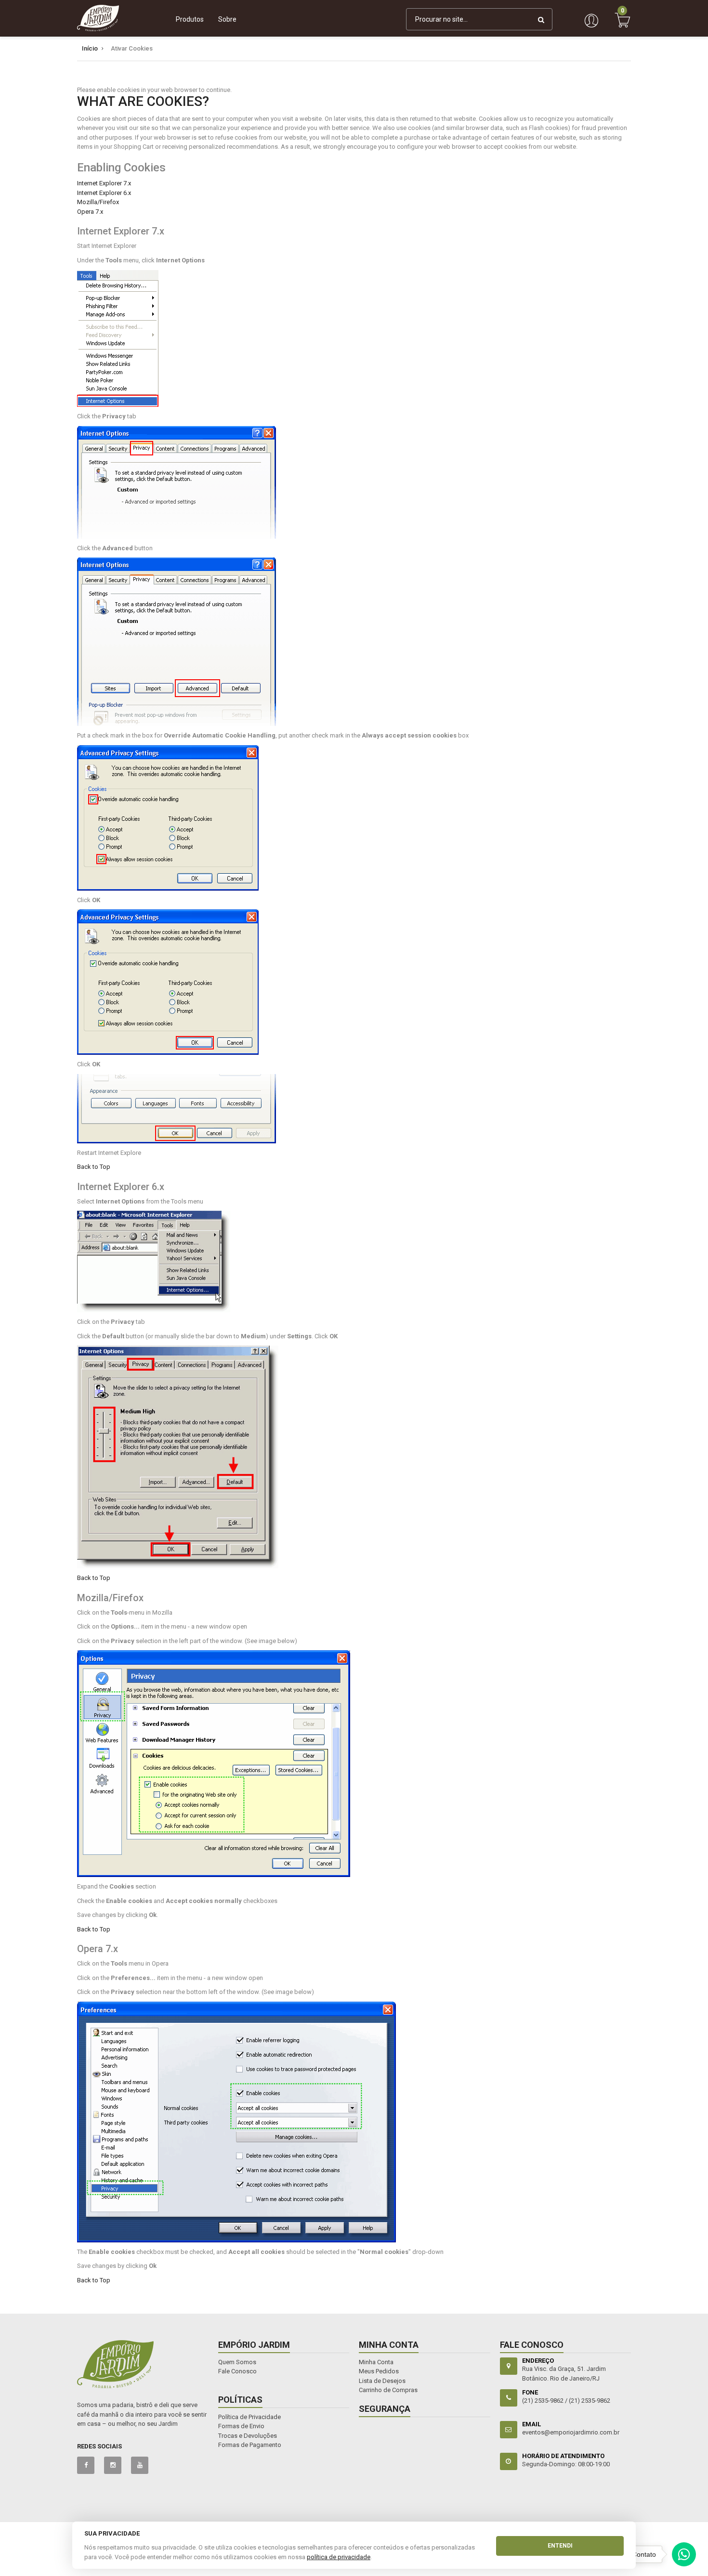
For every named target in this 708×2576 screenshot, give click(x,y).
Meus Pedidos (379, 2371)
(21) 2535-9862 (590, 2401)
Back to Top (94, 1167)
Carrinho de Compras (388, 2390)
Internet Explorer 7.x (104, 183)
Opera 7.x (90, 212)
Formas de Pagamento (250, 2445)
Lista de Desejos (382, 2381)
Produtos (190, 19)
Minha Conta (376, 2362)
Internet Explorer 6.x (104, 193)
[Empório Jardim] (98, 18)
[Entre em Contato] (684, 2557)
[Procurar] (541, 19)
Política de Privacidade (249, 2417)
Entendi (560, 2546)
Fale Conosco (237, 2371)
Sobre (227, 19)
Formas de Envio (241, 2426)
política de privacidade (339, 2557)
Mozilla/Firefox (98, 202)
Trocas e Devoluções (248, 2436)
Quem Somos (237, 2362)
